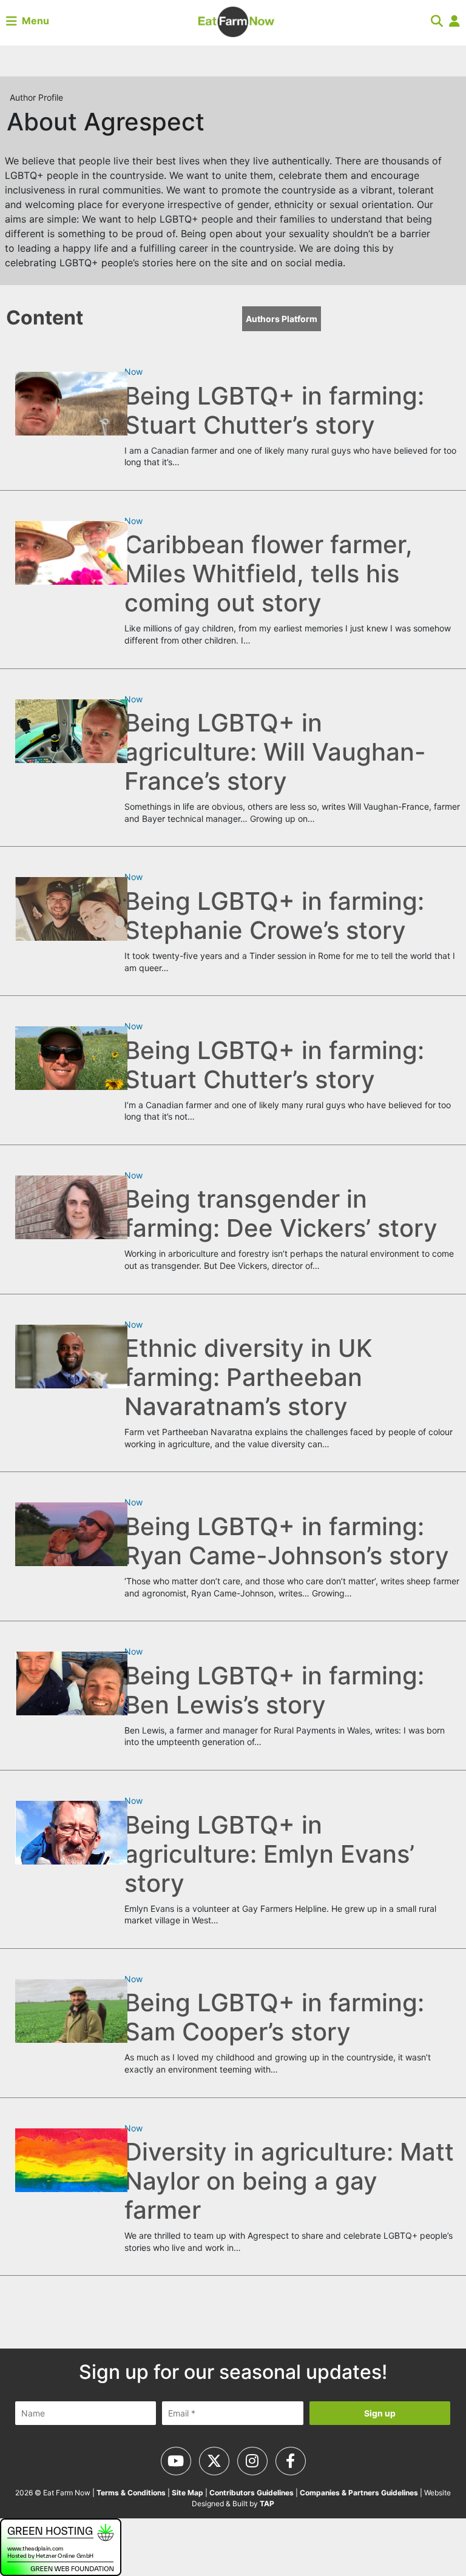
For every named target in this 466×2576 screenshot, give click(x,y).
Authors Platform (282, 319)
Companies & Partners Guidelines (359, 2493)
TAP (267, 2504)
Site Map (187, 2493)
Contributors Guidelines (252, 2493)
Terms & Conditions (131, 2493)
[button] (437, 21)
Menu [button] (33, 21)
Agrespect (144, 122)
